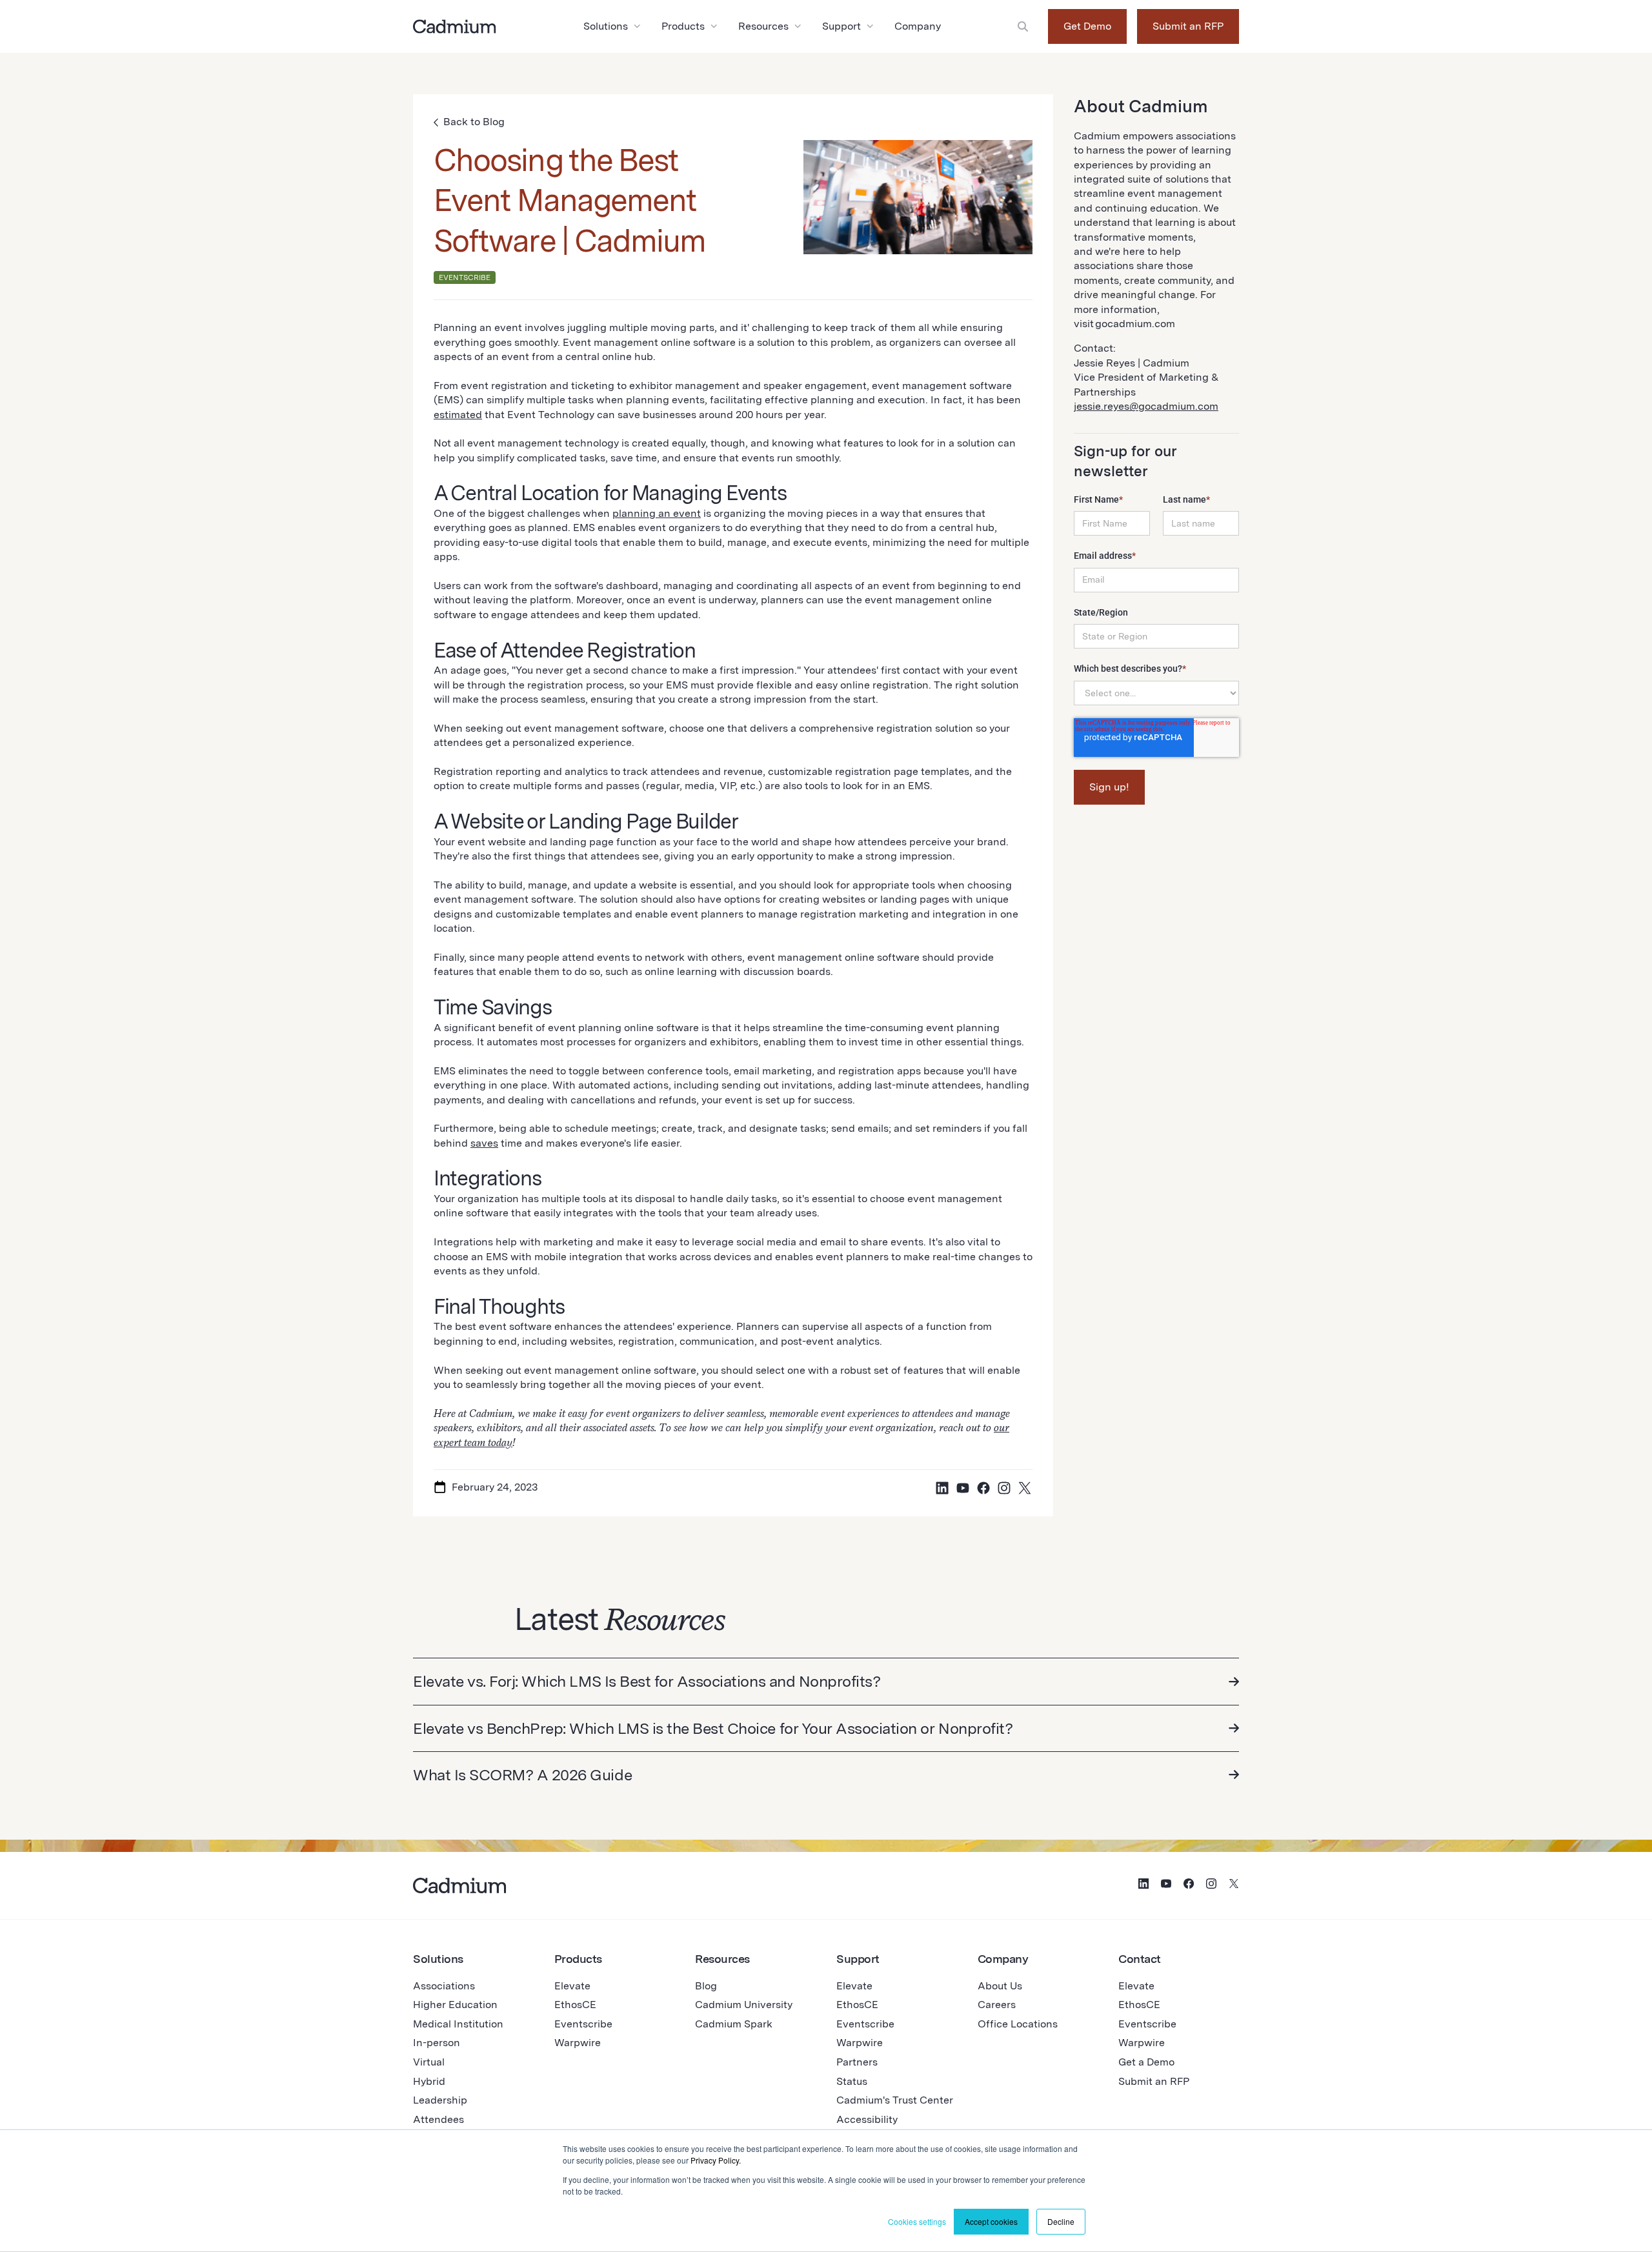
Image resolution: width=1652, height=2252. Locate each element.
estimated (458, 415)
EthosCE (575, 2005)
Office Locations (1018, 2024)
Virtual (429, 2062)
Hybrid (429, 2081)
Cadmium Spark (734, 2024)
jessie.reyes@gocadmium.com (1146, 406)
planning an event (657, 513)
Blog (706, 1986)
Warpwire (578, 2043)
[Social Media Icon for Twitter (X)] (1025, 1488)
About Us (1000, 1986)
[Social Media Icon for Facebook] (983, 1488)
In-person (437, 2043)
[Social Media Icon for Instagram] (1004, 1488)
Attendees (438, 2119)
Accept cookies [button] (991, 2221)
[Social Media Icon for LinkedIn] (942, 1488)
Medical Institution (458, 2024)
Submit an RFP (1188, 26)
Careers (997, 2005)
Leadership (440, 2100)
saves (484, 1143)
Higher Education (455, 2005)
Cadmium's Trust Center (895, 2100)
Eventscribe (583, 2024)
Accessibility (867, 2119)
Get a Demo (1146, 2062)
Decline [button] (1061, 2221)
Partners (857, 2062)
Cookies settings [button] (917, 2221)
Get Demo (1087, 26)
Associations (444, 1986)
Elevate (572, 1986)
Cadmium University (744, 2005)
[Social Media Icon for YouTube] (963, 1488)
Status (852, 2081)
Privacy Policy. (716, 2160)
